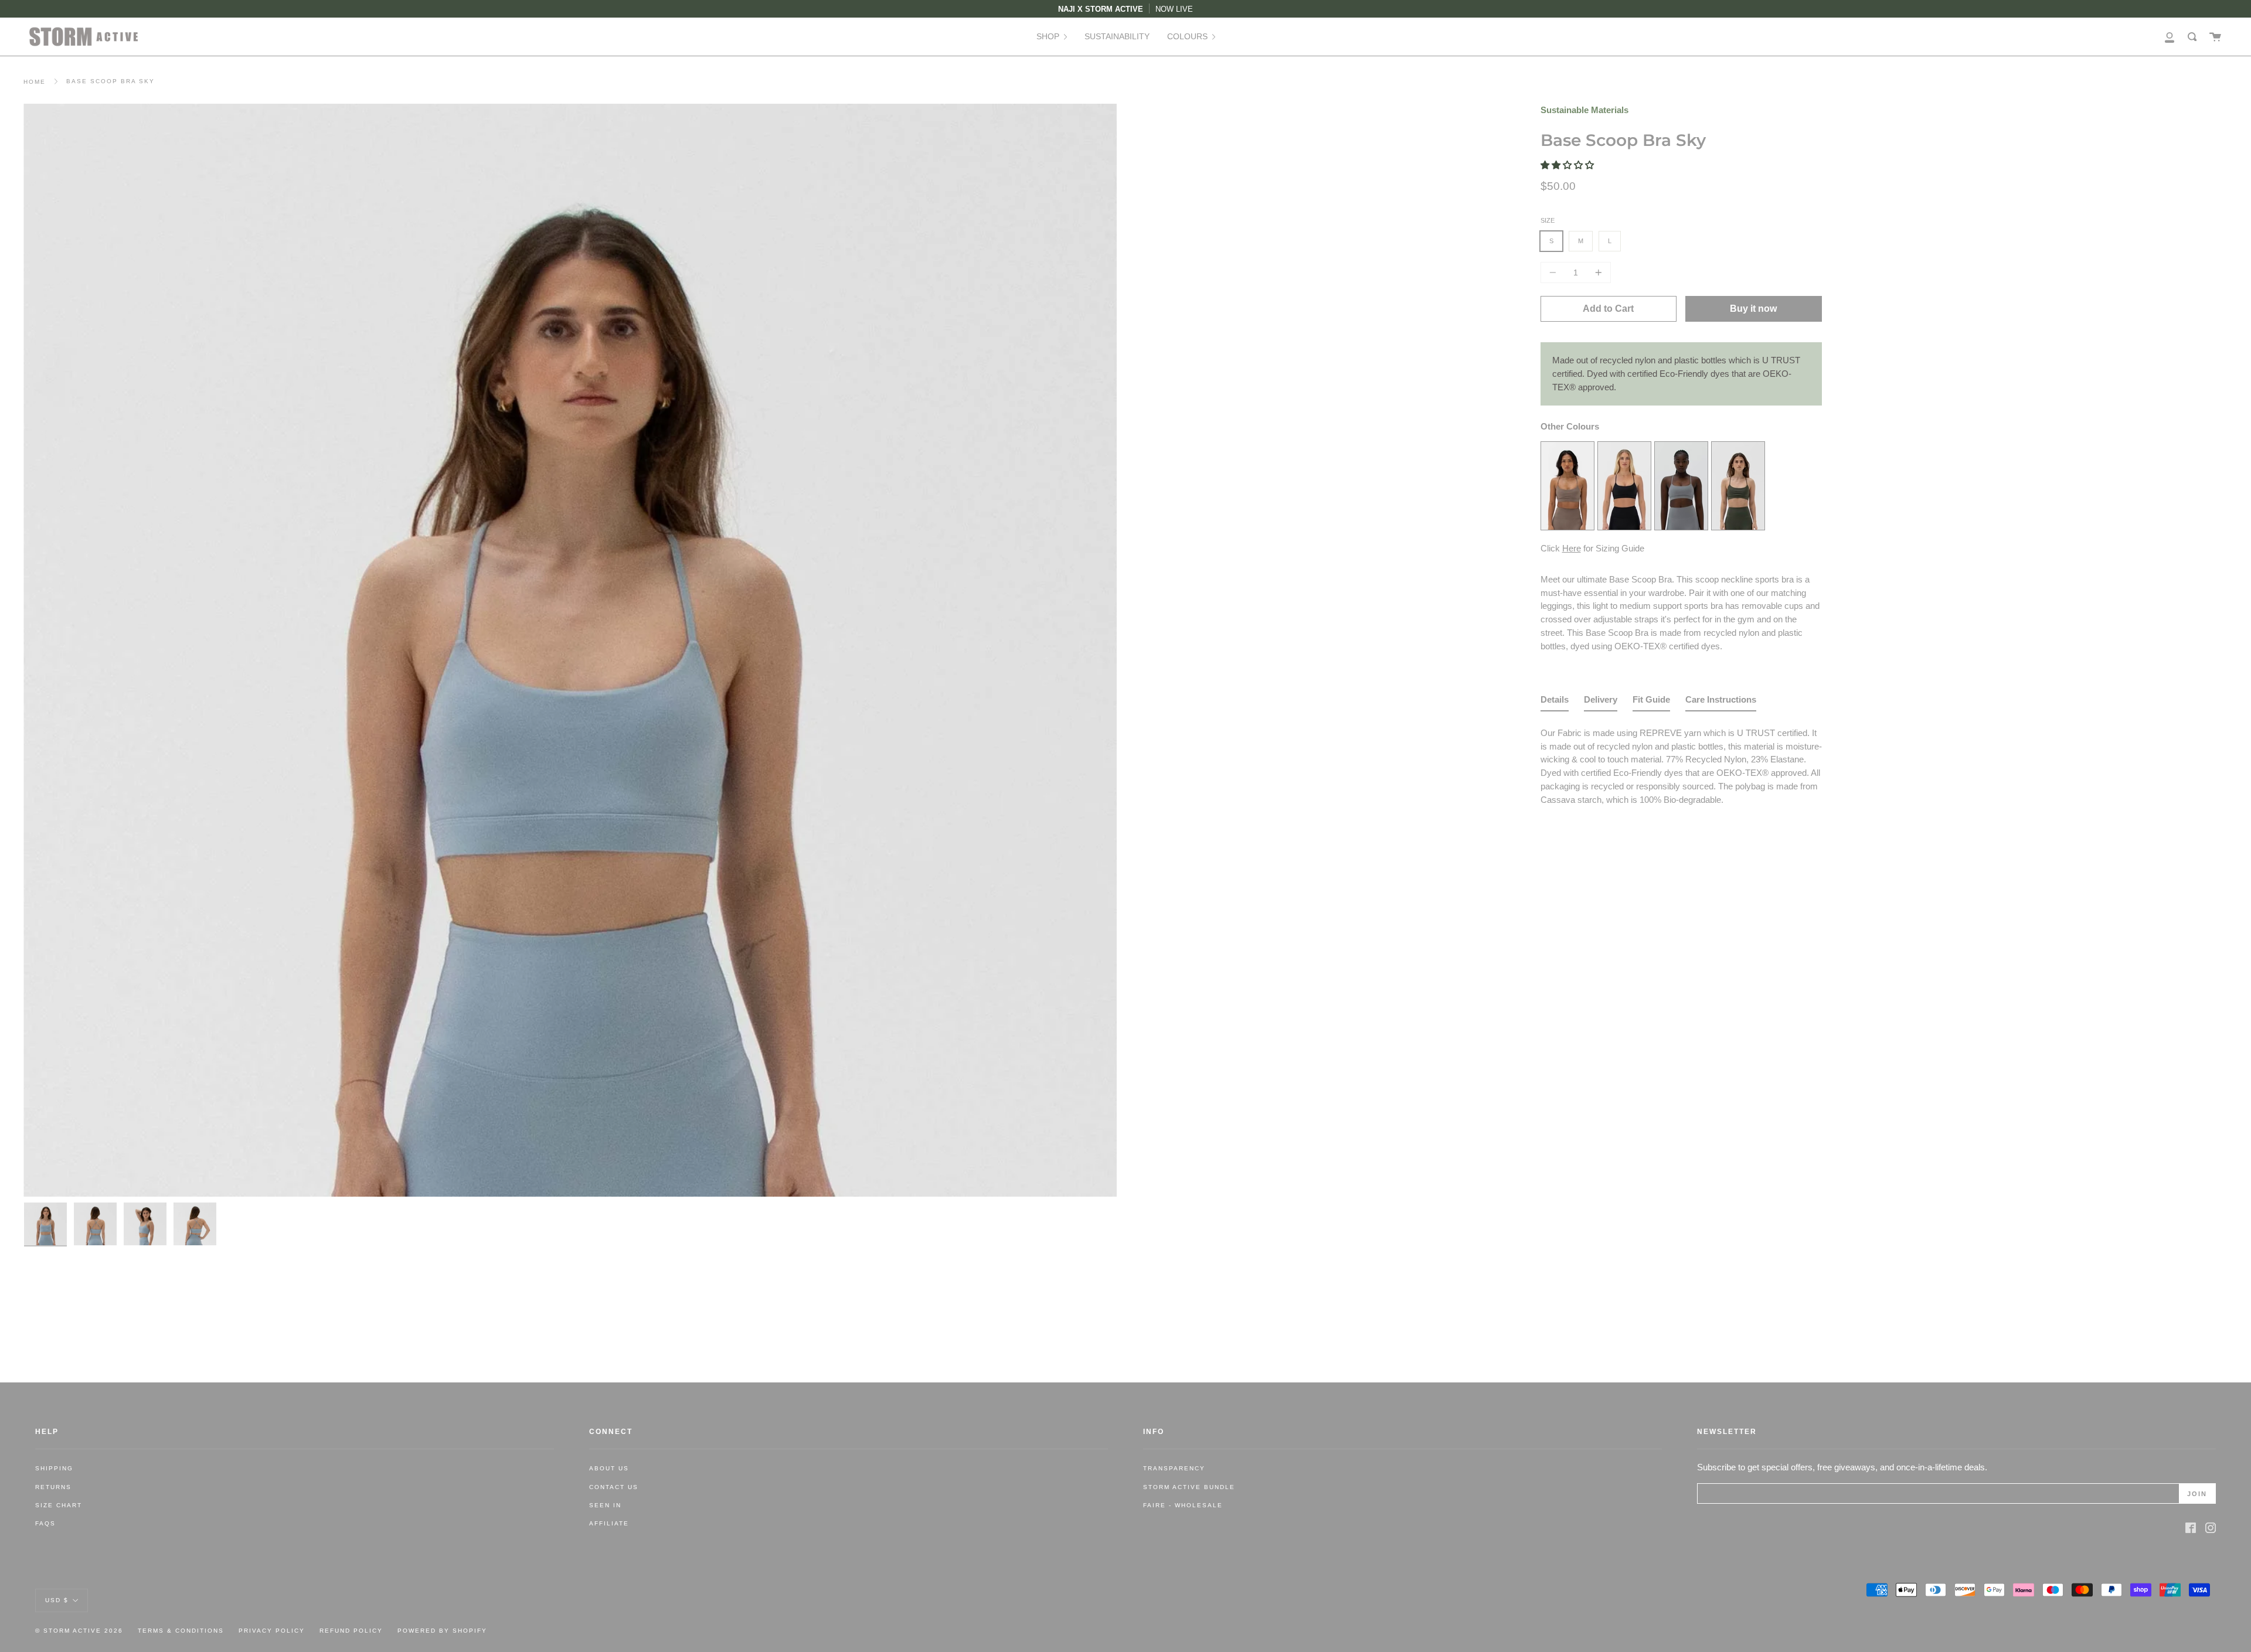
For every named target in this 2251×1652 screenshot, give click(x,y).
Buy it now (1753, 309)
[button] (1568, 165)
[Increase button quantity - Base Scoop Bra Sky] (1597, 273)
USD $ (57, 1600)
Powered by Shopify (442, 1631)
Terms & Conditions (181, 1631)
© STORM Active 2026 (79, 1631)
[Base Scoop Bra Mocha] (1567, 527)
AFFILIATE (609, 1523)
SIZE (1548, 220)
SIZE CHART (59, 1505)
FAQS (45, 1523)
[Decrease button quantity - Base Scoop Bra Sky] (1555, 273)
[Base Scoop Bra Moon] (1681, 527)
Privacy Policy (272, 1631)
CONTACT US (614, 1487)
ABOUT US (609, 1468)
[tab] (1555, 702)
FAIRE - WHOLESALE (1183, 1505)
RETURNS (53, 1487)
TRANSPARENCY (1174, 1468)
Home (35, 82)
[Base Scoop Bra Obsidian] (1624, 527)
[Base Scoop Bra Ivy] (1738, 527)
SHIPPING (54, 1468)
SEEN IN (605, 1505)
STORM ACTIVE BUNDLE (1189, 1487)
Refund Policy (351, 1631)
